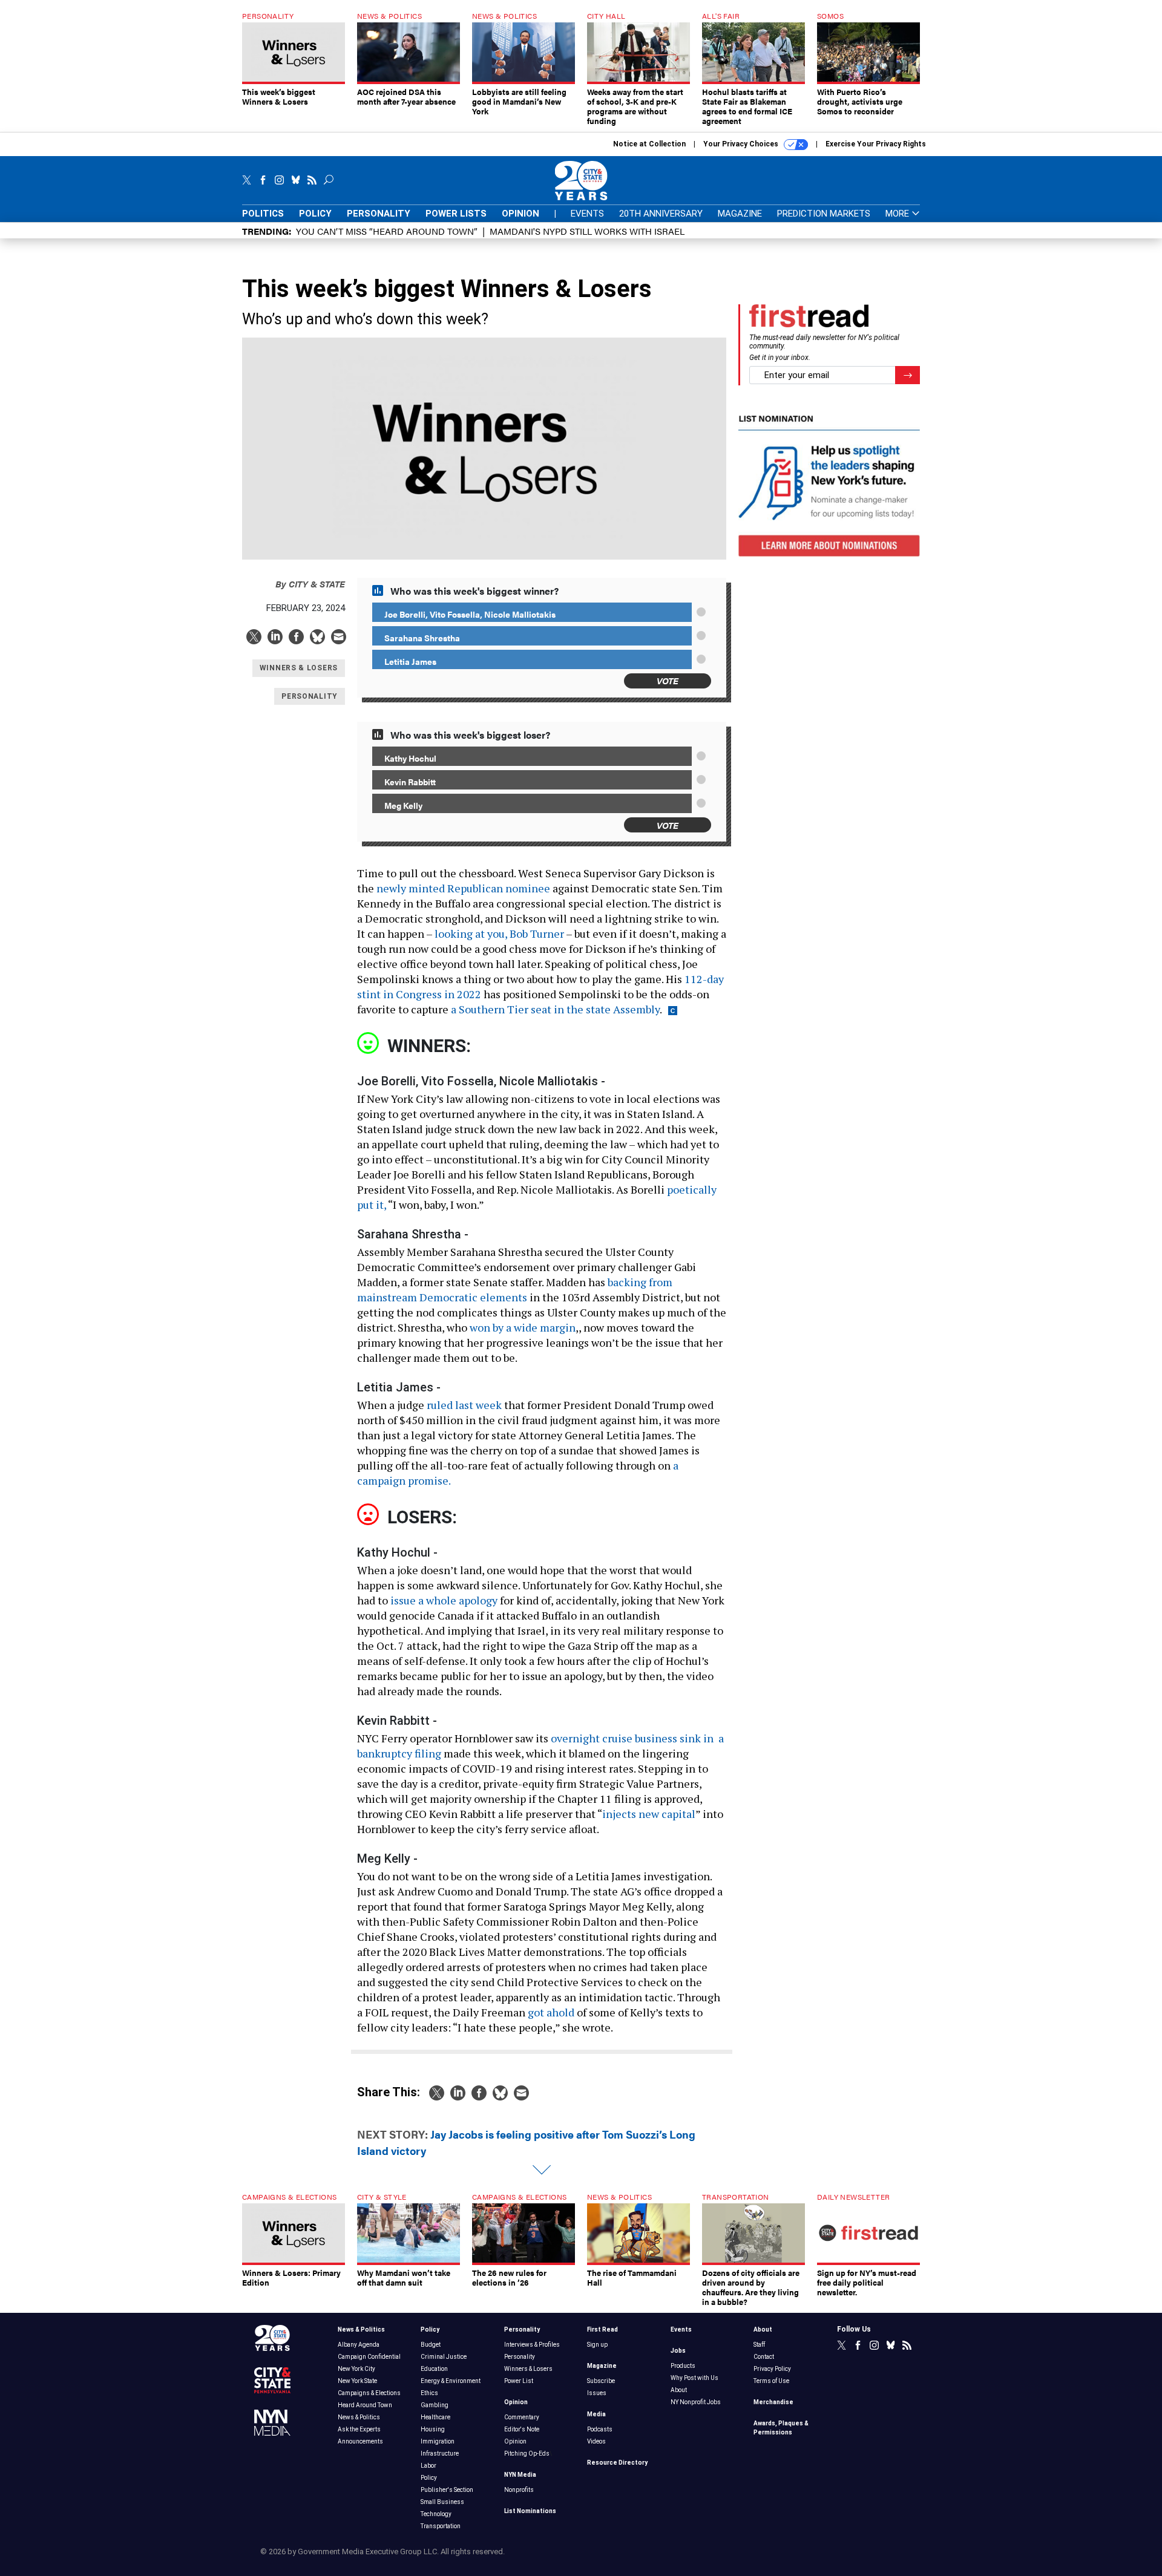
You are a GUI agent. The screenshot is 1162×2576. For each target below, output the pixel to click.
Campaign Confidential (369, 2357)
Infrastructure (440, 2453)
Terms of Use (771, 2381)
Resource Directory (617, 2463)
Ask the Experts (359, 2429)
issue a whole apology (444, 1600)
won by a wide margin (523, 1327)
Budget (431, 2345)
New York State (357, 2381)
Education (434, 2369)
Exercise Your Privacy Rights (876, 144)
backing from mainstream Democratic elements (515, 1290)
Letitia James (410, 661)
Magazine (740, 214)
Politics (263, 214)
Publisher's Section (447, 2490)
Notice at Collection (649, 144)
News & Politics (361, 2329)
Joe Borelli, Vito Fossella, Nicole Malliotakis (470, 614)
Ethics (429, 2393)
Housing (433, 2429)
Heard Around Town (365, 2405)
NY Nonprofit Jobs (696, 2402)
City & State (310, 584)
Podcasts (600, 2429)
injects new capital (649, 1814)
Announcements (360, 2441)
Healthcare (435, 2417)
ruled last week (464, 1405)
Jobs (678, 2351)
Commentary (522, 2417)
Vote (668, 680)
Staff (759, 2345)
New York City (356, 2369)
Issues (597, 2393)
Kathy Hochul (410, 758)
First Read (602, 2329)
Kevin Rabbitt (410, 782)
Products (683, 2366)
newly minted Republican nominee (463, 888)
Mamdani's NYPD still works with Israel (587, 231)
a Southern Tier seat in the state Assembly (555, 1009)
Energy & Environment (451, 2381)
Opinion (520, 214)
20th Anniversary (661, 214)
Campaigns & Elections (369, 2393)
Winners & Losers (528, 2369)
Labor (428, 2466)
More (898, 214)
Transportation (441, 2526)
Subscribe (601, 2381)
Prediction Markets (824, 214)
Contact (764, 2357)
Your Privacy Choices (742, 144)
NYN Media (520, 2475)
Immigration (438, 2441)
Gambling (435, 2405)
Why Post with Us (694, 2378)
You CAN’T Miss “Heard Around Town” (387, 231)
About (679, 2390)
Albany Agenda (359, 2345)
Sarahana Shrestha (422, 638)
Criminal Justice (444, 2357)
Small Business (442, 2502)
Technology (436, 2514)
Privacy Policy (772, 2369)
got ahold (551, 2012)
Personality (379, 214)
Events (587, 214)
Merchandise (773, 2402)
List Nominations (530, 2511)
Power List (519, 2381)
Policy (315, 214)
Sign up (597, 2345)
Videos (596, 2441)
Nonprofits (519, 2490)
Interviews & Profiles (532, 2345)
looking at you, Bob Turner (499, 933)
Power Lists (456, 214)
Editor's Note (522, 2429)
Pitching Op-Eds (527, 2453)
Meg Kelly (403, 805)
